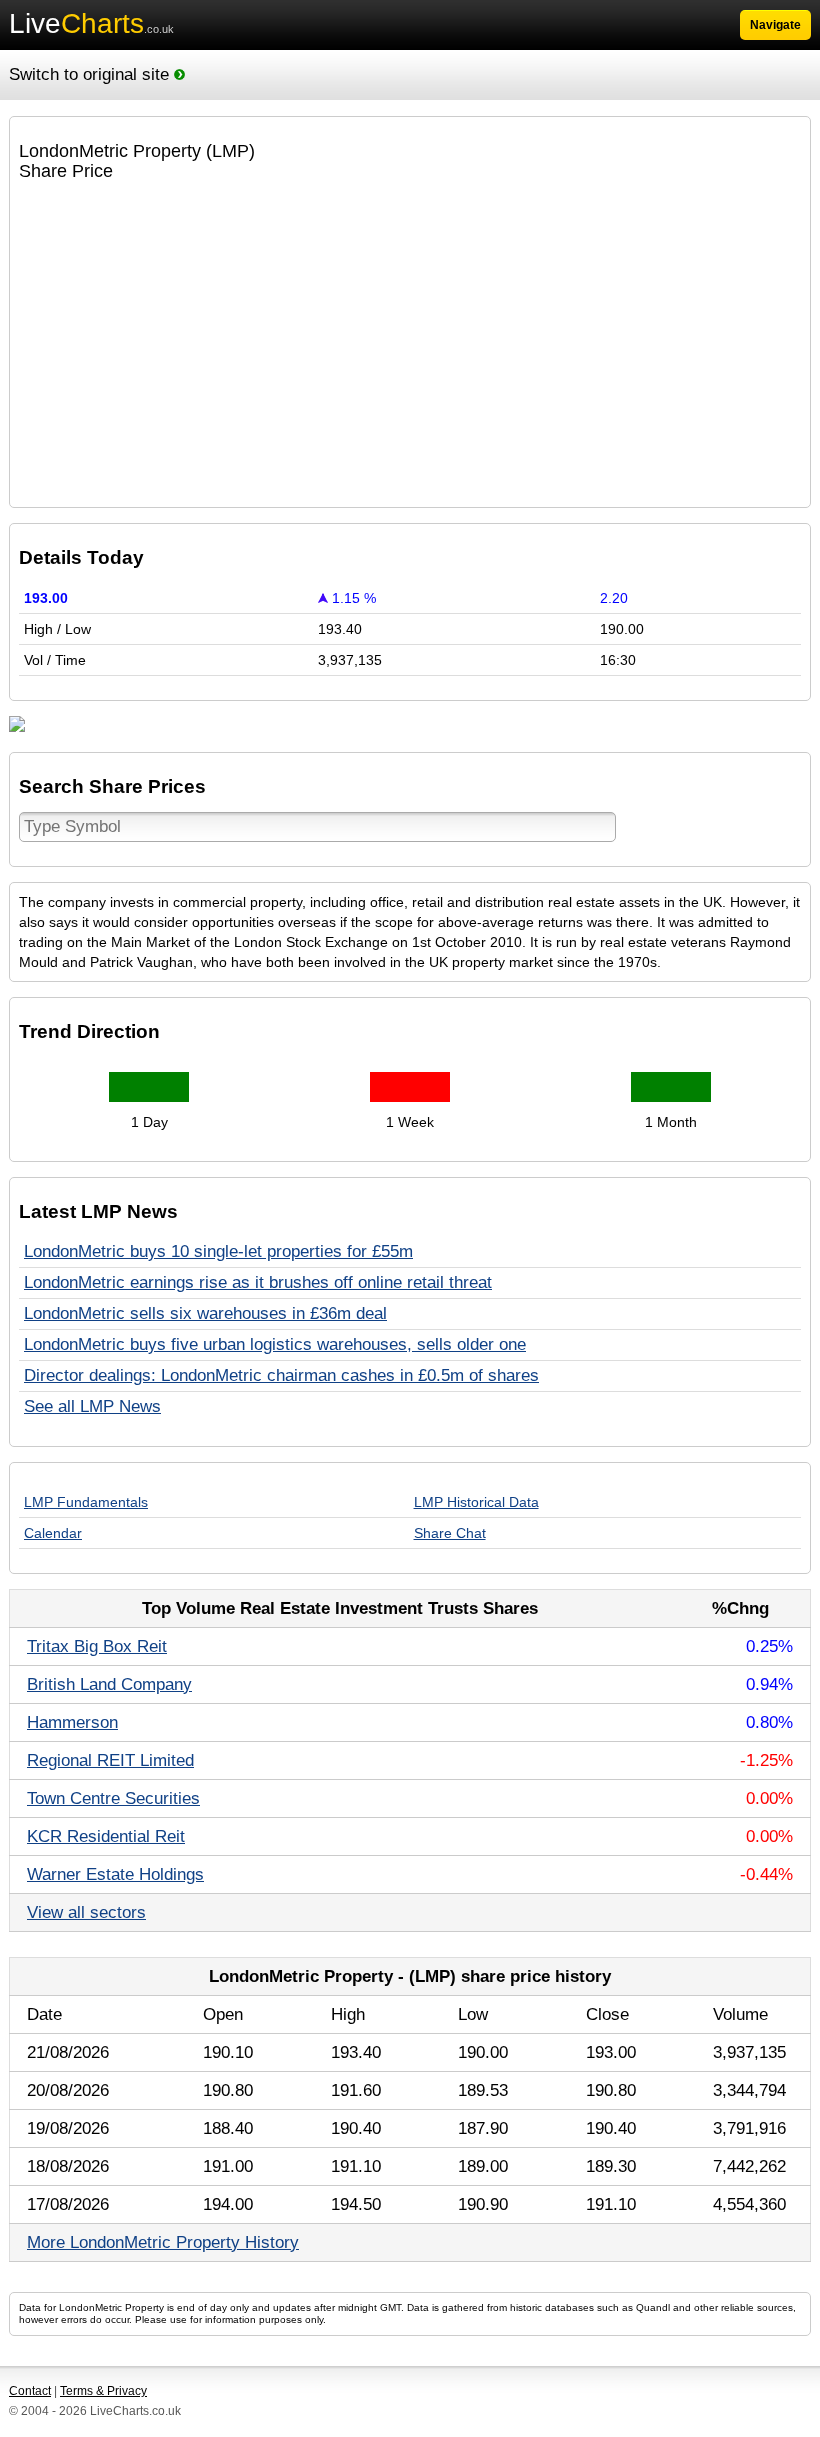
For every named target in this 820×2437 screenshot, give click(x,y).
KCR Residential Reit (106, 1836)
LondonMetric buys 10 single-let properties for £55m (218, 1251)
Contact (30, 2391)
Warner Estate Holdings (115, 1874)
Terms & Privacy (103, 2391)
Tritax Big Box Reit (97, 1646)
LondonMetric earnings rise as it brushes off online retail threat (258, 1282)
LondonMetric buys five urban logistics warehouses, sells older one (275, 1344)
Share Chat (450, 1533)
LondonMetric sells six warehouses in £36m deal (205, 1313)
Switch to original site (91, 74)
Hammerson (72, 1722)
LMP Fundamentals (86, 1502)
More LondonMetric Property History (163, 2242)
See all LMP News (92, 1406)
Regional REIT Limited (110, 1760)
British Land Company (109, 1684)
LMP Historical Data (476, 1502)
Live (91, 23)
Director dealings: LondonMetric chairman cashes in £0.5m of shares (281, 1375)
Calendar (53, 1533)
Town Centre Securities (113, 1798)
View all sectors (86, 1912)
